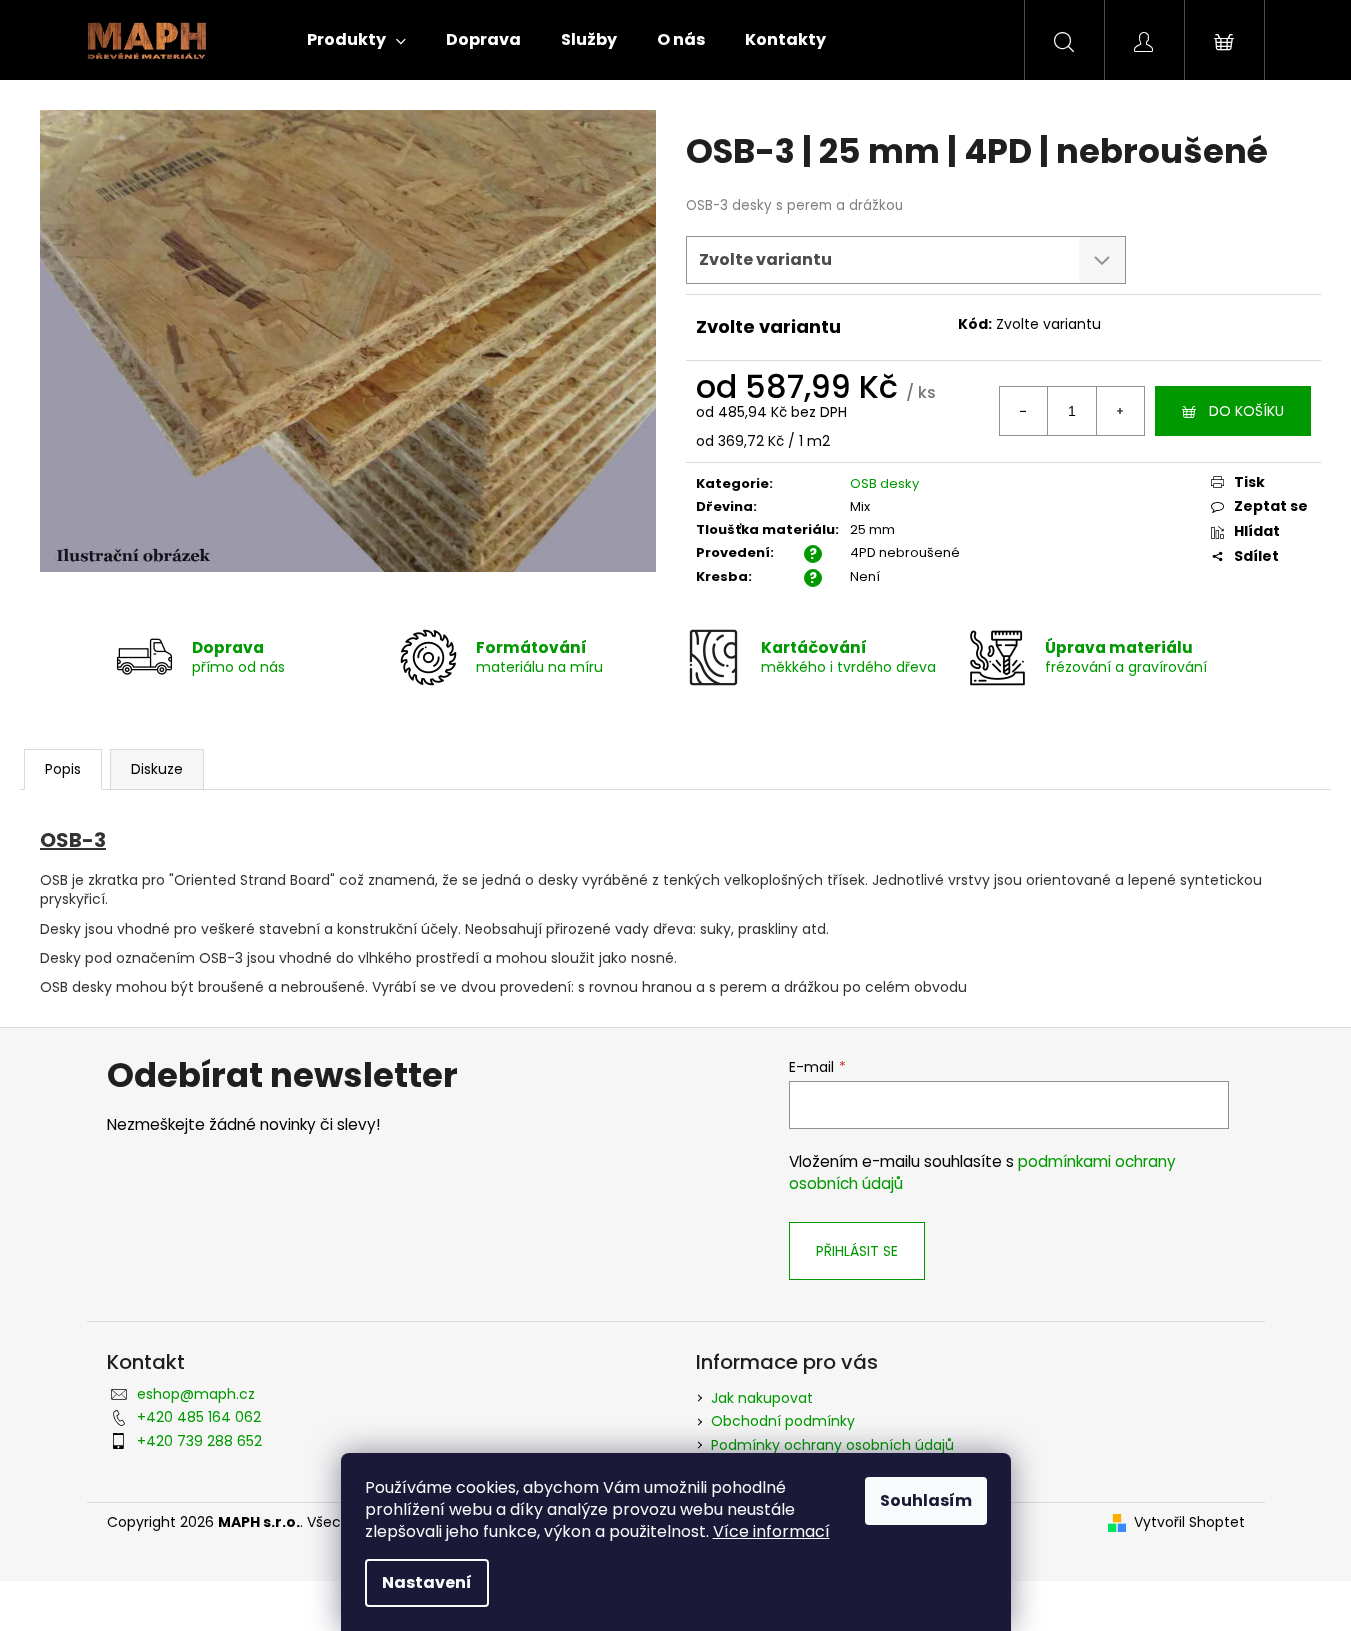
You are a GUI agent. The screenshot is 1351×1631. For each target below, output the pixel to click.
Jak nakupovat (762, 1398)
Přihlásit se (857, 1251)
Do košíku (1246, 411)
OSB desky (884, 483)
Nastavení (427, 1582)
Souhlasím (926, 1500)
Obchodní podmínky (783, 1421)
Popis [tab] (63, 769)
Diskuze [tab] (157, 769)
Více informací (771, 1531)
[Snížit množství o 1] (1024, 411)
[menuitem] (356, 40)
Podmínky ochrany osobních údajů (832, 1445)
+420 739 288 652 (199, 1441)
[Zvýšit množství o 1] (1120, 411)
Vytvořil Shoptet (1189, 1522)
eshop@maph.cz (196, 1394)
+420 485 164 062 (199, 1417)
